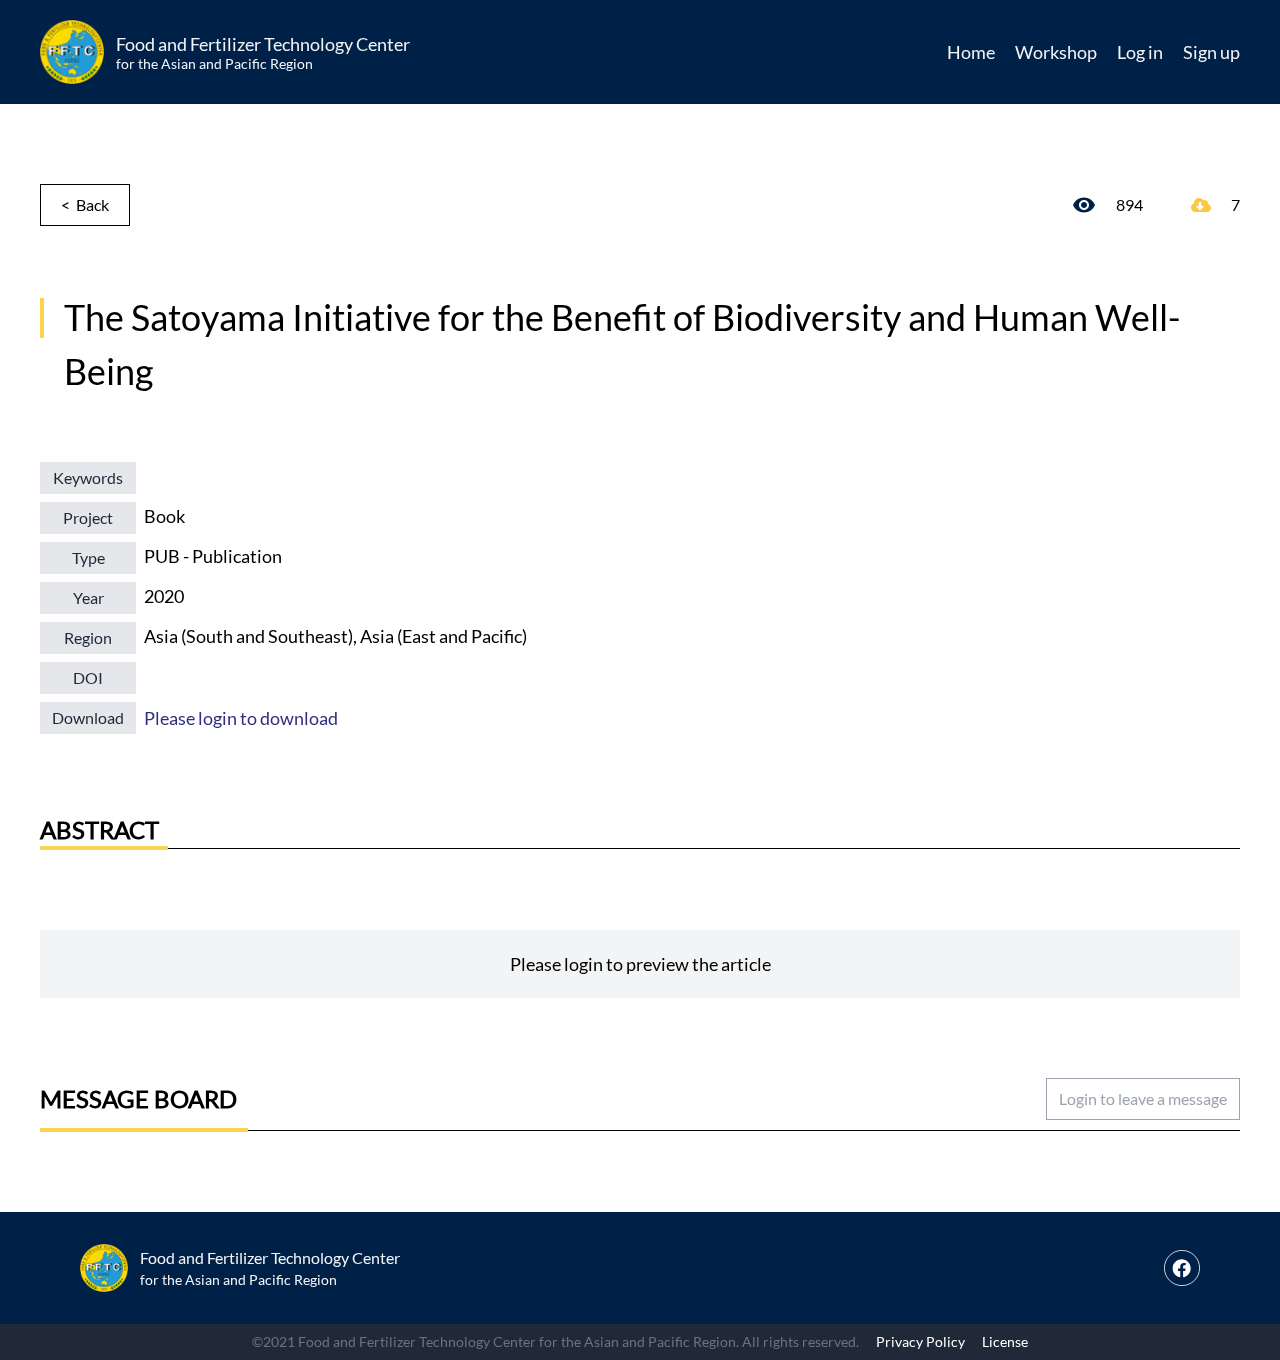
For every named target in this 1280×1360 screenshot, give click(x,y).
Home (971, 52)
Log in (1140, 52)
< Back (85, 204)
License (1005, 1341)
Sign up (1211, 52)
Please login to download (241, 718)
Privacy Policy (920, 1341)
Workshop (1056, 52)
